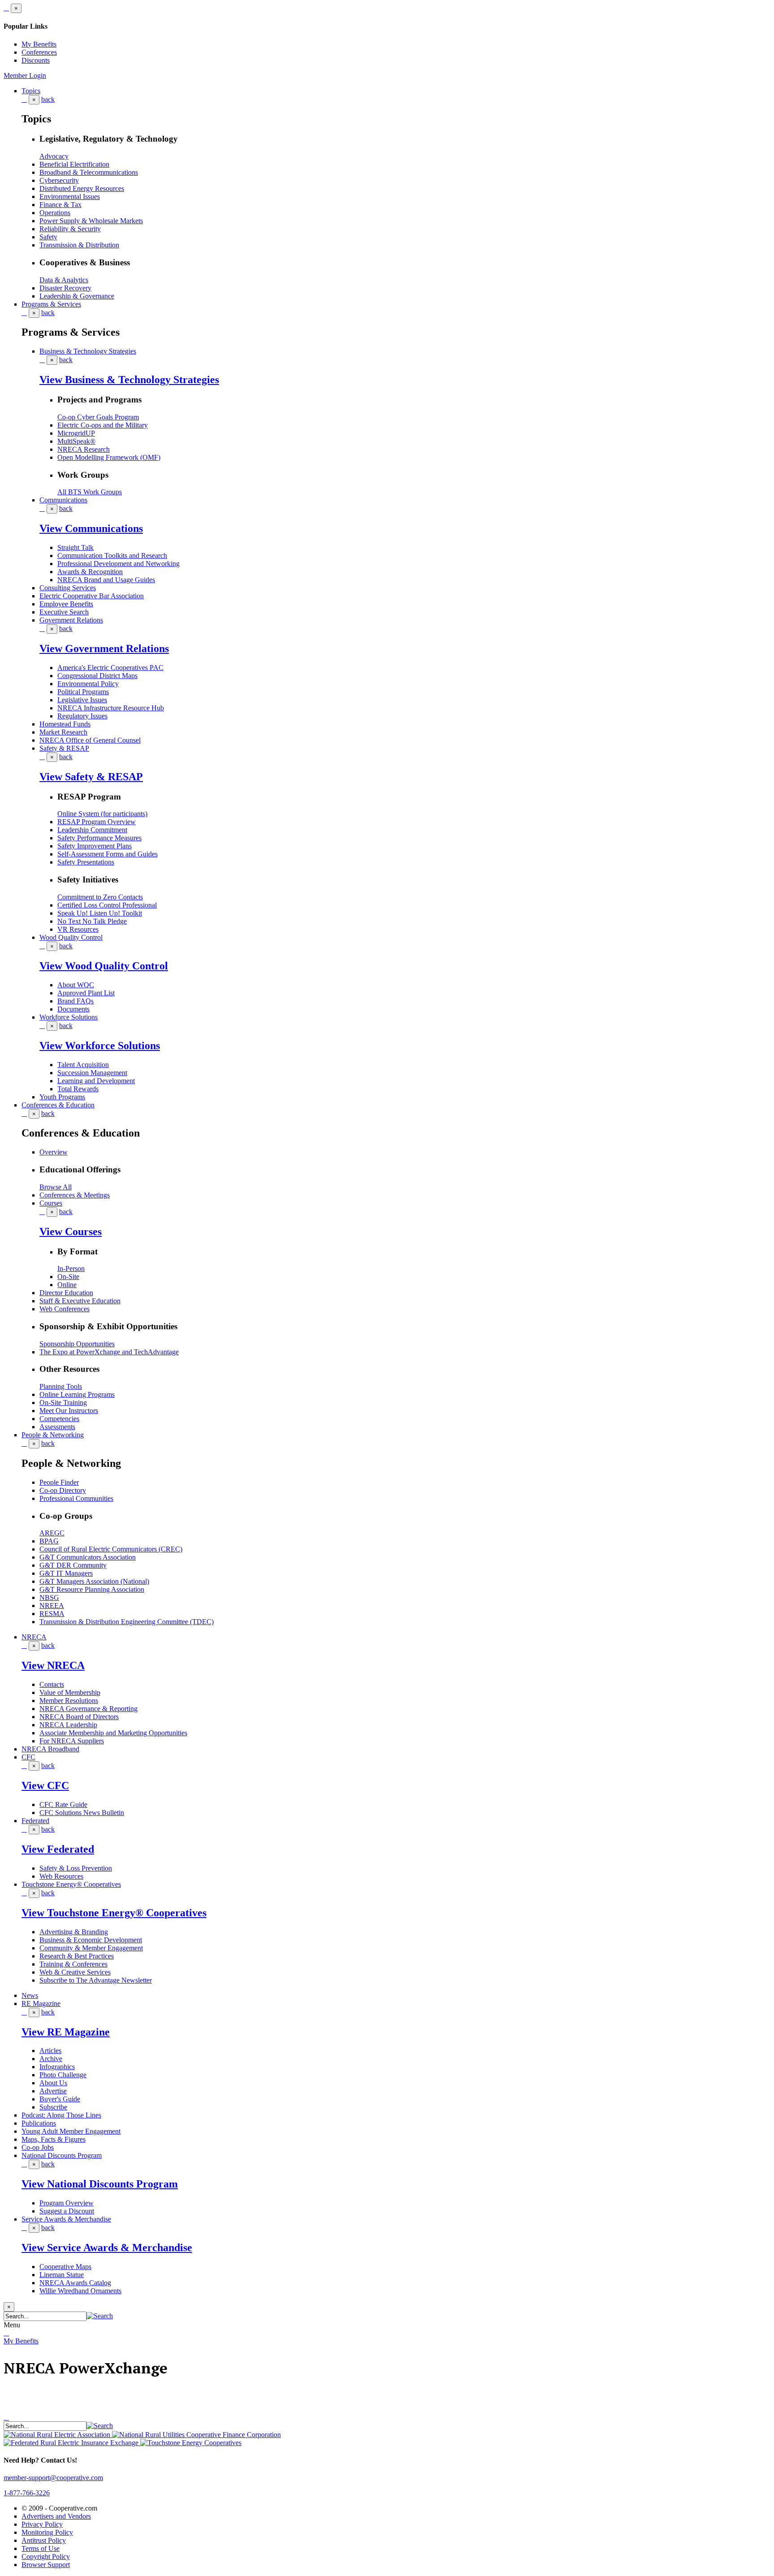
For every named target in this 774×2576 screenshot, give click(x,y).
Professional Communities (76, 1498)
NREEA (52, 1606)
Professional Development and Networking (118, 564)
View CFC (45, 1785)
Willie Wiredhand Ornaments (80, 2291)
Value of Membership (70, 1692)
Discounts (36, 60)
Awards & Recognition (90, 572)
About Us (53, 2083)
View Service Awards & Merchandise (107, 2248)
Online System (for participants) (102, 814)
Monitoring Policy (47, 2532)
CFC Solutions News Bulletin (82, 1813)
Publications (39, 2123)
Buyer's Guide (60, 2099)
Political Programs (83, 692)
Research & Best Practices (77, 1956)
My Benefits (39, 44)
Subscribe (53, 2107)
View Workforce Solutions (100, 1046)
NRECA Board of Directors (79, 1717)
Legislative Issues (82, 700)
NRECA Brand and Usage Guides (106, 580)
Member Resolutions (69, 1701)
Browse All (56, 1187)
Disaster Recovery (65, 288)
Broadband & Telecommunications (89, 172)
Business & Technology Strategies (88, 351)
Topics (31, 91)
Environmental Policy (88, 684)
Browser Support (46, 2565)
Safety (48, 237)
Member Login (25, 76)
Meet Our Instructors (69, 1411)
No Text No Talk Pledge (92, 921)
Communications (63, 500)
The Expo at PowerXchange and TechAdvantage (109, 1352)
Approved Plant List (86, 993)
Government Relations (71, 620)
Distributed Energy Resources (82, 188)
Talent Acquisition (83, 1065)
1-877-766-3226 (27, 2493)
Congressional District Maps (97, 676)
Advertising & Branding (74, 1932)
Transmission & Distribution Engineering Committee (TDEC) (127, 1622)
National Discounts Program (62, 2155)
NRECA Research (84, 449)
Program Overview (67, 2203)
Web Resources (61, 1876)
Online (67, 1285)
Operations (55, 213)
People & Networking (53, 1435)
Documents (73, 1009)
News (30, 1995)
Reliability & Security (70, 229)
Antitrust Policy (44, 2540)
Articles (50, 2051)
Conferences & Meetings (75, 1195)
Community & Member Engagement (91, 1948)
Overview (54, 1152)
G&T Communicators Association (88, 1557)
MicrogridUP (76, 433)
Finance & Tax (60, 205)
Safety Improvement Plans (95, 846)
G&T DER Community (73, 1565)
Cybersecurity (59, 180)
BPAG (49, 1541)
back (48, 99)
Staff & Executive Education (80, 1301)
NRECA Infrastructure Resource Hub (111, 708)
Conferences (39, 52)
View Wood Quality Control (104, 966)
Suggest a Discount (67, 2211)
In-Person (71, 1269)
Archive (51, 2059)
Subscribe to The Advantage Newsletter (96, 1980)
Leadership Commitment (92, 830)
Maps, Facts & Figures (54, 2139)
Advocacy (54, 156)
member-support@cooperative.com (53, 2478)
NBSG (49, 1597)
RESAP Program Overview (97, 822)
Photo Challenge (63, 2075)
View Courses (71, 1232)
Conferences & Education (58, 1105)
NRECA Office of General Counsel (90, 740)
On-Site (68, 1277)
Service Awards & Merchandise (66, 2219)
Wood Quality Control (71, 937)
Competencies (59, 1419)
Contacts (52, 1684)
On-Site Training (63, 1403)
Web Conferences (64, 1309)
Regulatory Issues (82, 716)
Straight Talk (75, 547)
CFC (28, 1757)
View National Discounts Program (100, 2184)
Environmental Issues (70, 197)
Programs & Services (51, 304)
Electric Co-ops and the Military (103, 425)
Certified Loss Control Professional (107, 905)
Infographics (57, 2067)
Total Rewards (78, 1089)
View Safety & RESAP (91, 777)
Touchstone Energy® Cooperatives (71, 1884)
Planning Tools (61, 1386)
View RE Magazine (66, 2032)
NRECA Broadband (50, 1749)
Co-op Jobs (38, 2147)
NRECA (34, 1637)
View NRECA (53, 1665)
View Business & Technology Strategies (129, 380)
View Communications (91, 528)
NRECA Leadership (68, 1725)
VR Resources (78, 929)
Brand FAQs (75, 1001)
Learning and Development (96, 1081)
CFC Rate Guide (63, 1804)
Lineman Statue (62, 2275)
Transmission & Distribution (79, 245)
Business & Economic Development (91, 1940)
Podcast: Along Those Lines (61, 2115)
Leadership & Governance (77, 296)
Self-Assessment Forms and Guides (107, 854)
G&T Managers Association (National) (94, 1581)
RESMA (52, 1614)
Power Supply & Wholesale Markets (91, 221)
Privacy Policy (42, 2524)
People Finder (59, 1482)
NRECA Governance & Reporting (88, 1709)
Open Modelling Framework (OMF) (109, 457)
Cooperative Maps (65, 2267)
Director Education (66, 1293)
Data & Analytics (64, 280)
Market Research (63, 732)
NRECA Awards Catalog (75, 2283)
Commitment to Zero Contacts (100, 897)
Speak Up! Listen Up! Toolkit (100, 913)
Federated (35, 1821)
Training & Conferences (73, 1964)
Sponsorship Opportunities (77, 1344)
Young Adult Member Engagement (71, 2131)
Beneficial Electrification (74, 164)
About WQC (76, 985)
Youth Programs (62, 1097)
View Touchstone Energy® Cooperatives (114, 1913)
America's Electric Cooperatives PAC (110, 668)
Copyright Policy (46, 2557)
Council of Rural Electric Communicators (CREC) (111, 1549)
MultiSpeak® (76, 441)
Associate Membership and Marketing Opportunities (113, 1733)
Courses (51, 1203)
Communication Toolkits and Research (112, 555)
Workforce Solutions (69, 1017)
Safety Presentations (86, 862)
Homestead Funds (65, 724)
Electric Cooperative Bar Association (92, 596)
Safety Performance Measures (99, 838)
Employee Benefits (66, 604)
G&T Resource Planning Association (92, 1589)
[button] (100, 2316)
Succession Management (92, 1073)
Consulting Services (68, 588)
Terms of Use (41, 2548)
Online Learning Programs (77, 1394)
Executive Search (64, 612)
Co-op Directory (63, 1490)
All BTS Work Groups (90, 492)
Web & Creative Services (75, 1972)
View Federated (58, 1849)
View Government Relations (104, 648)
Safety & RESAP (64, 748)
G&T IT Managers (66, 1573)
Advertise (53, 2091)
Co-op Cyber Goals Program (98, 417)
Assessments (57, 1427)
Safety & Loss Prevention (76, 1868)
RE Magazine (41, 2003)
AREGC (52, 1533)
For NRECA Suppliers (72, 1741)
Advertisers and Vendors (56, 2516)
